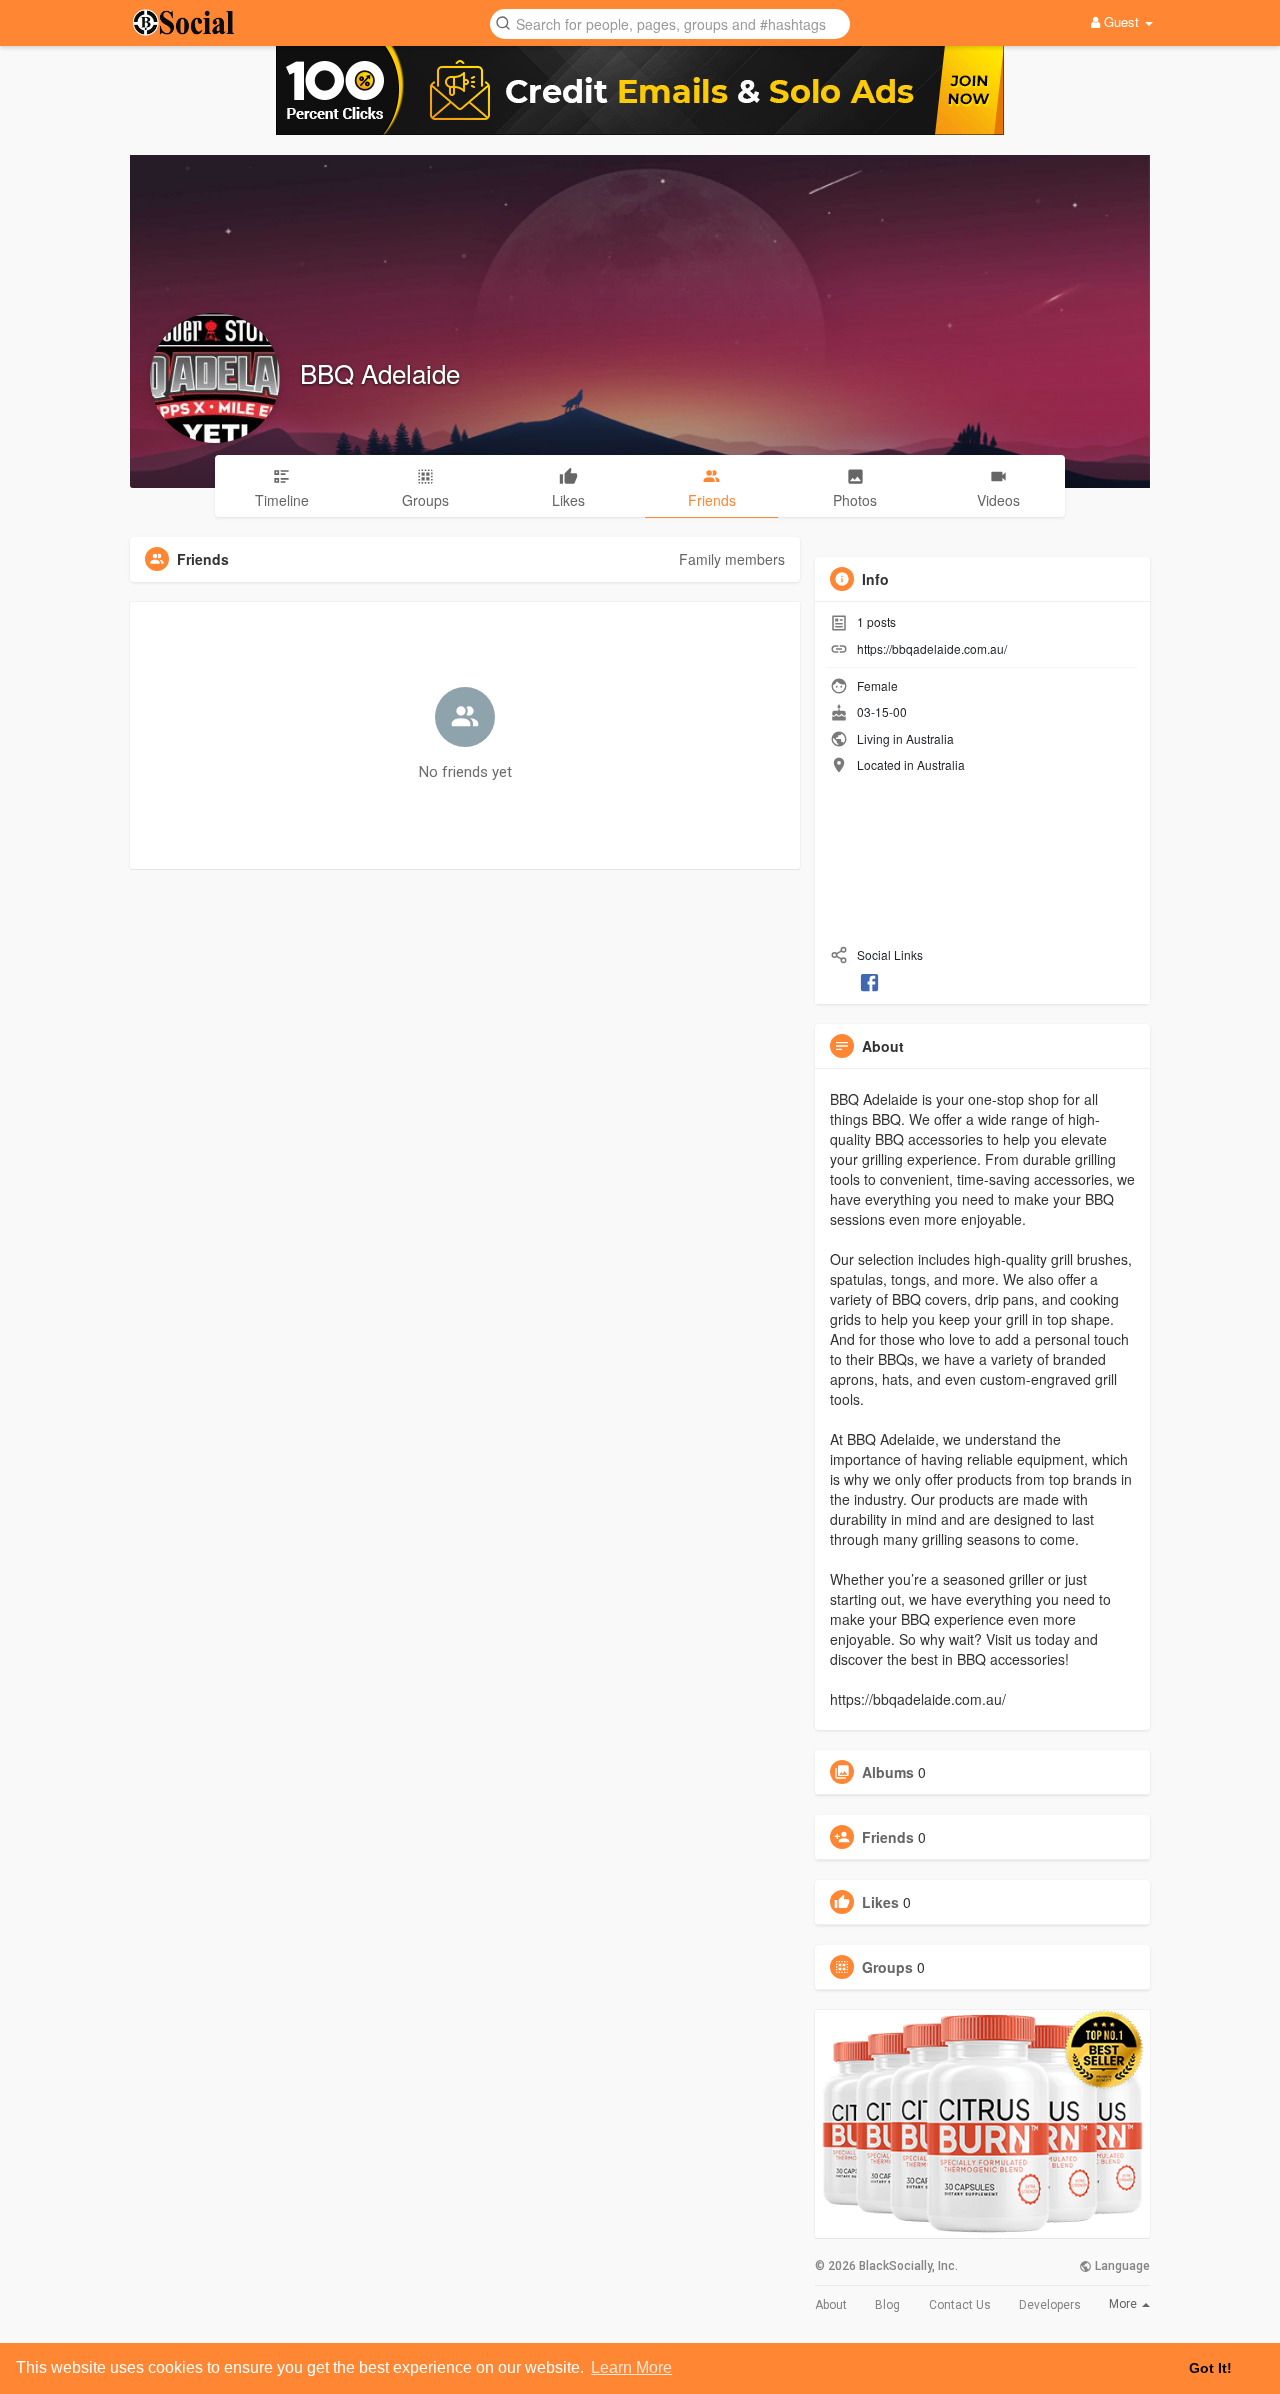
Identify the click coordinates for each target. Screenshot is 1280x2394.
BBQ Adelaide (380, 372)
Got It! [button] (1210, 2368)
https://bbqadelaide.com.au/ (932, 648)
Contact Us (960, 2305)
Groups (887, 1967)
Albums (888, 1772)
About (831, 2305)
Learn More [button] (631, 2367)
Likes (880, 1902)
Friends (888, 1837)
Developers (1050, 2305)
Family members (732, 559)
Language (1121, 2266)
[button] (670, 22)
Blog (887, 2305)
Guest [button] (1121, 21)
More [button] (1124, 2304)
